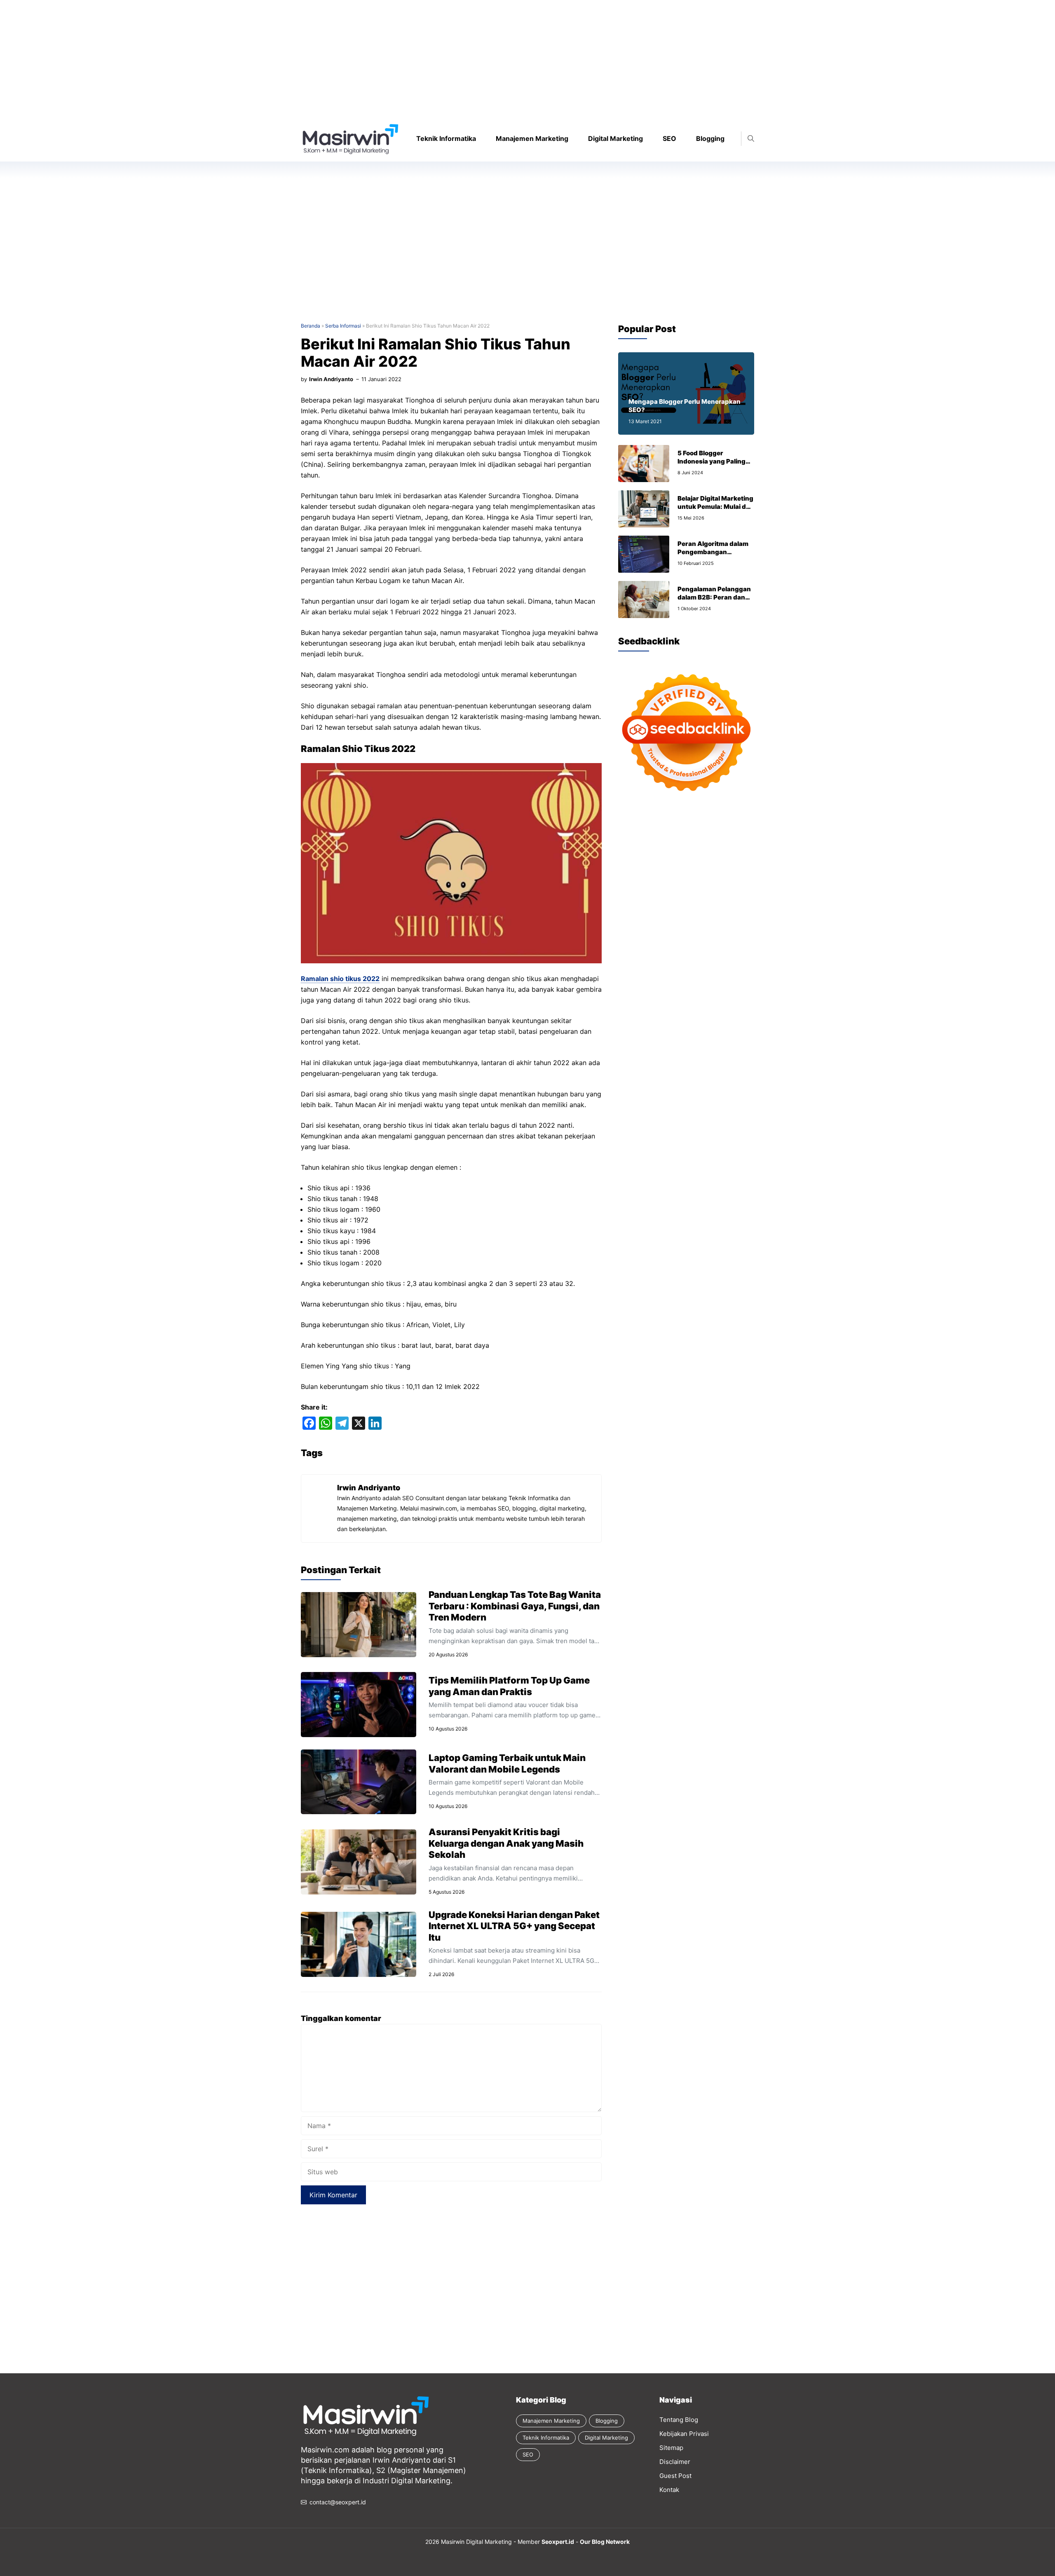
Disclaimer (675, 2462)
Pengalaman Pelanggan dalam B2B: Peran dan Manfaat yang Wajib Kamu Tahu (714, 601)
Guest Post (675, 2476)
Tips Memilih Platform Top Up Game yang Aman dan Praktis (509, 1686)
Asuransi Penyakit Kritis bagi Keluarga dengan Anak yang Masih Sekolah (506, 1843)
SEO (669, 138)
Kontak (669, 2490)
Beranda (311, 326)
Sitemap (671, 2448)
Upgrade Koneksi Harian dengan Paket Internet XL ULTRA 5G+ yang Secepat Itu (514, 1926)
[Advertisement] (247, 58)
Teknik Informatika (446, 138)
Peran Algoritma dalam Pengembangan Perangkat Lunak (713, 552)
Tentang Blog (679, 2420)
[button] (751, 139)
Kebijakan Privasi (684, 2434)
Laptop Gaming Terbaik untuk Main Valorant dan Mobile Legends (507, 1763)
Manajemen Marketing (532, 138)
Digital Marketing (615, 138)
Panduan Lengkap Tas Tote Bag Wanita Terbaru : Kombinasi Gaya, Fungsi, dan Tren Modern (515, 1606)
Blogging (710, 138)
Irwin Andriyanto (331, 379)
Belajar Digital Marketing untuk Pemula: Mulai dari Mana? (716, 507)
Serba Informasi (343, 326)
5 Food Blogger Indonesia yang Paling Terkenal (712, 461)
